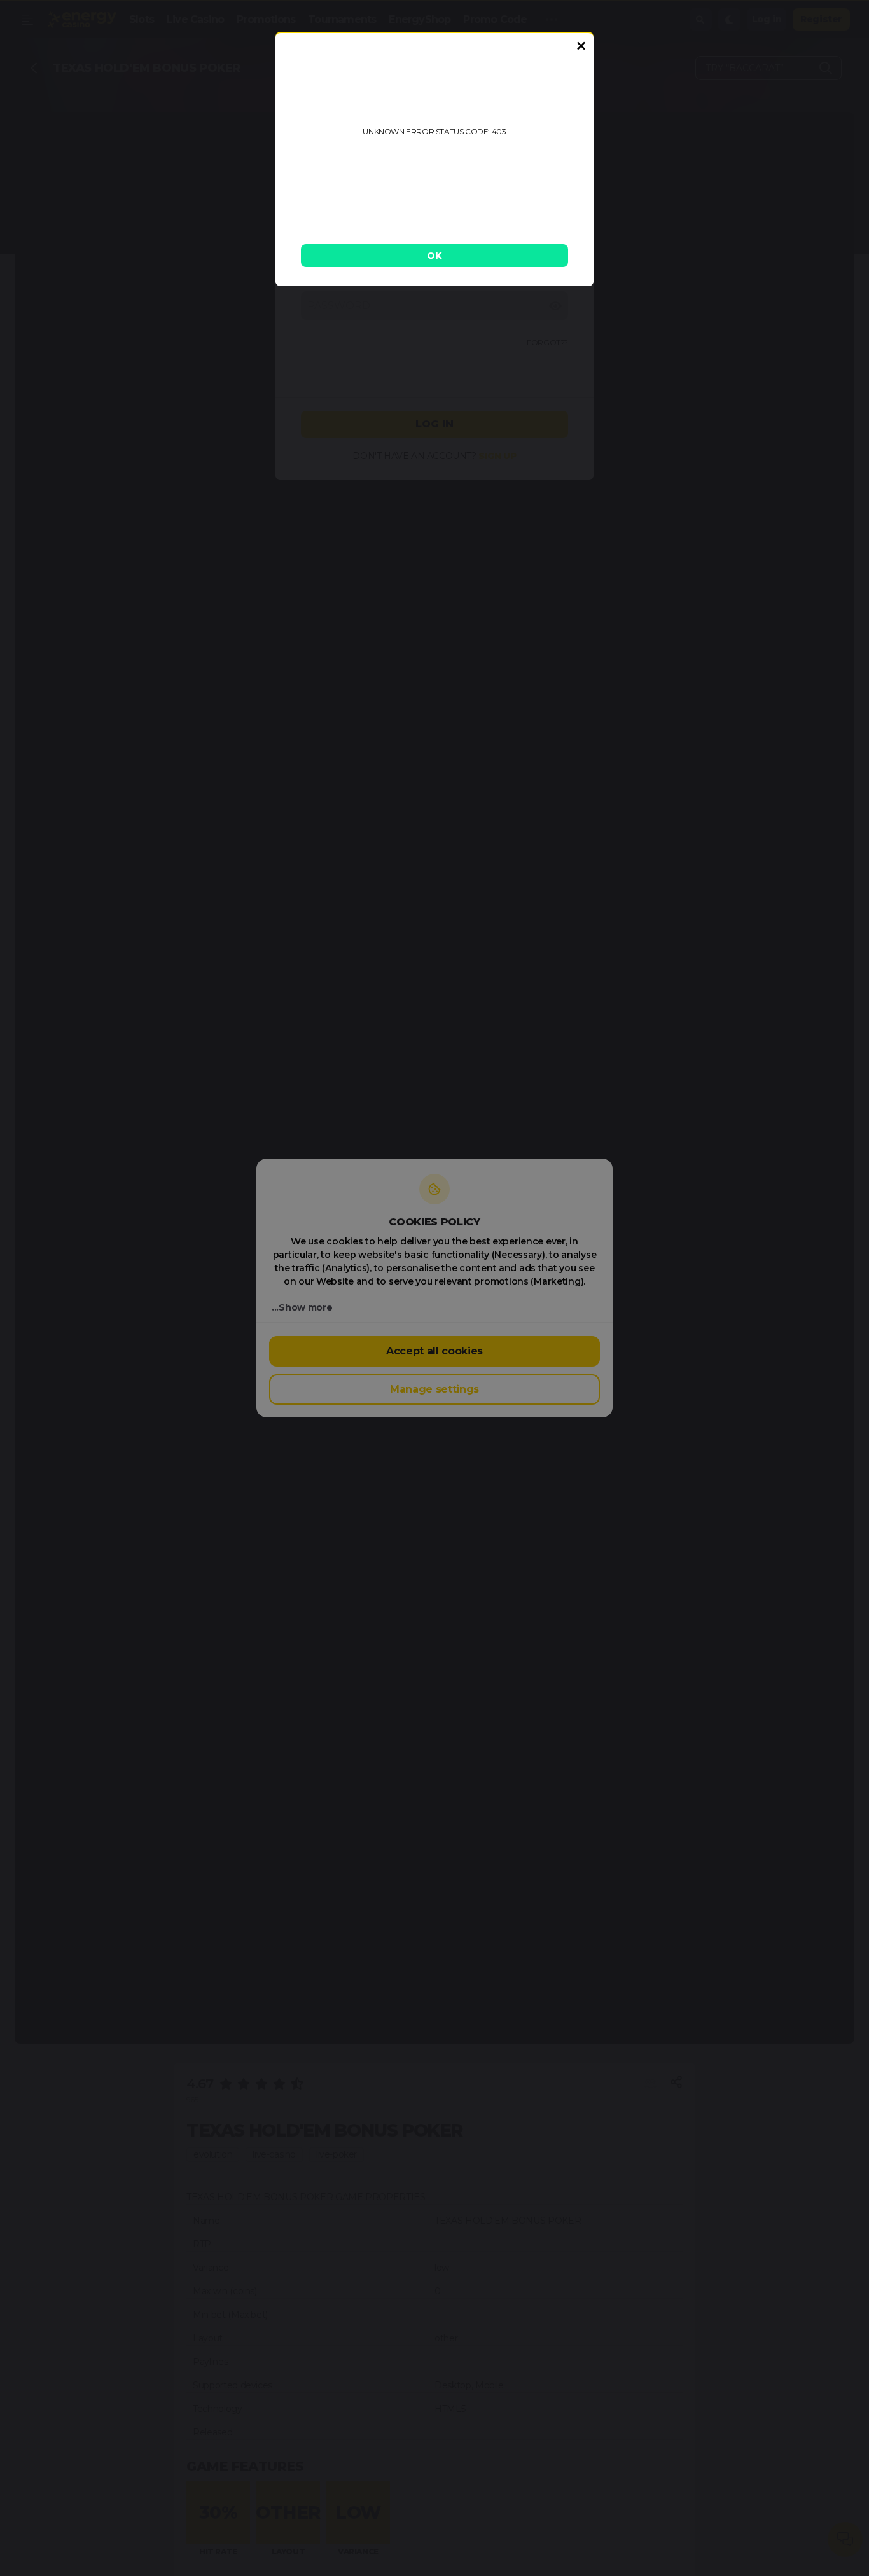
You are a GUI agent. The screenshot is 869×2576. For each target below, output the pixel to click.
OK (434, 256)
